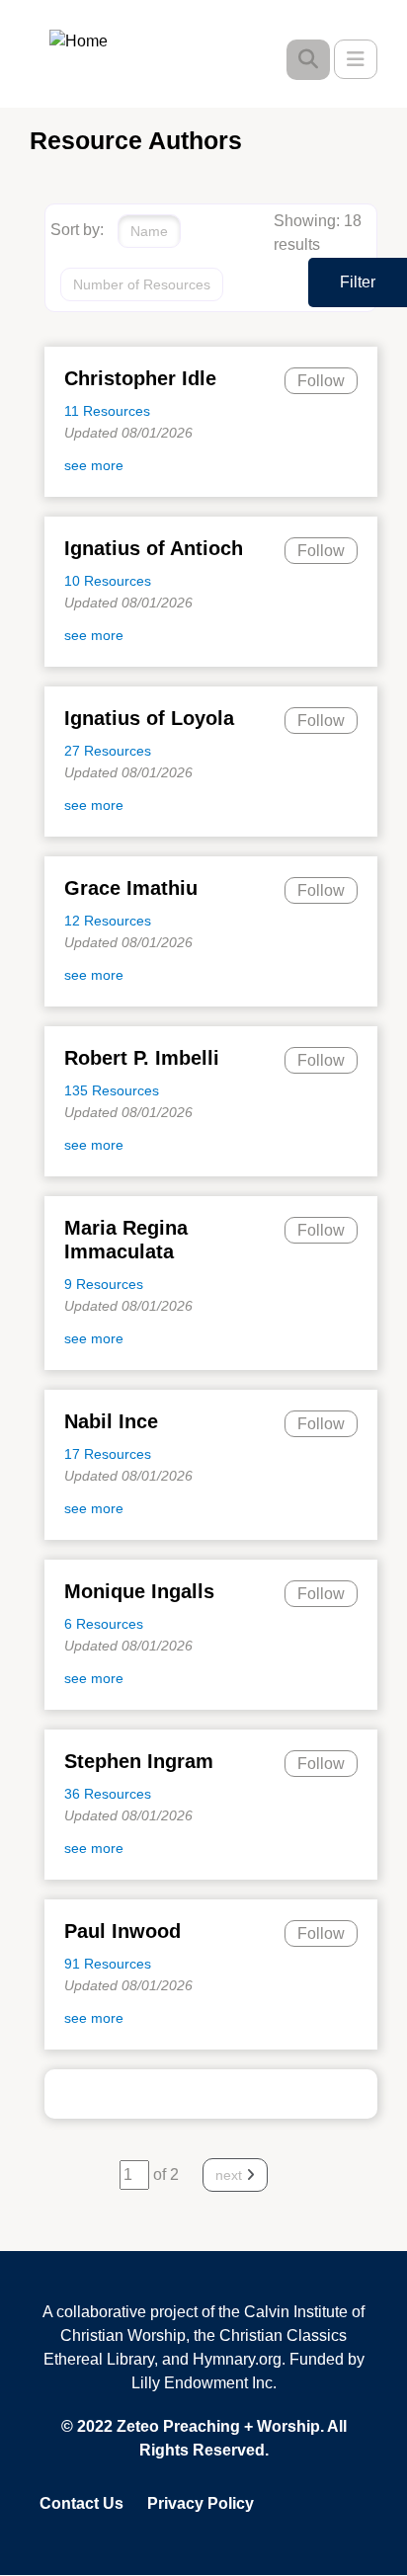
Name (149, 231)
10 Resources (108, 581)
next (231, 2175)
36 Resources (108, 1794)
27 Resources (108, 751)
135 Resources (112, 1090)
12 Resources (108, 921)
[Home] (93, 40)
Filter (358, 282)
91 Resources (108, 1964)
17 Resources (108, 1454)
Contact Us (81, 2503)
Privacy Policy (201, 2503)
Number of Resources (142, 284)
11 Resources (107, 411)
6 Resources (104, 1624)
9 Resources (104, 1284)
